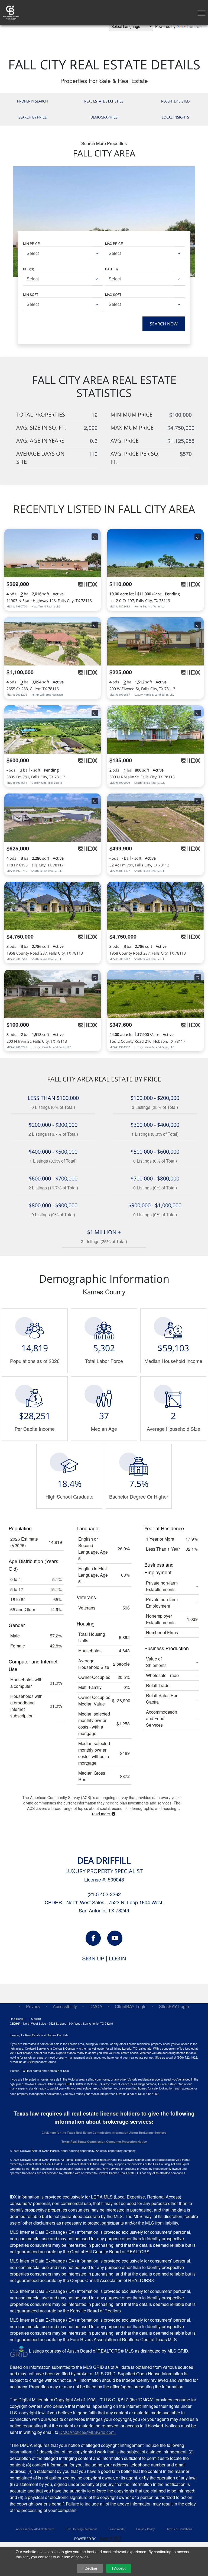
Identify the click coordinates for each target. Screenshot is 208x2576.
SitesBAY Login (174, 2006)
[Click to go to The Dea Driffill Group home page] (11, 12)
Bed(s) (29, 269)
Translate (195, 26)
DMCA (96, 2006)
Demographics (104, 117)
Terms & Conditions (179, 2529)
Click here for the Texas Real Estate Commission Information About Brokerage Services (104, 2132)
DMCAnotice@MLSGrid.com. (87, 2432)
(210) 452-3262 (104, 1894)
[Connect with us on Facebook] (93, 1938)
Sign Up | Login (104, 1959)
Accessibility (65, 2006)
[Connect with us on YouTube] (115, 1938)
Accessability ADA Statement (35, 2529)
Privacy (33, 2006)
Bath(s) (111, 269)
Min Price (31, 243)
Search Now (164, 324)
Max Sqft (113, 294)
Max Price (114, 243)
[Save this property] (95, 537)
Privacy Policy (146, 2529)
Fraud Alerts (116, 2529)
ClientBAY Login (131, 2006)
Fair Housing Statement (81, 2529)
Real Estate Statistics (104, 101)
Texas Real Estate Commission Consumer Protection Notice (104, 2141)
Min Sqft (31, 294)
